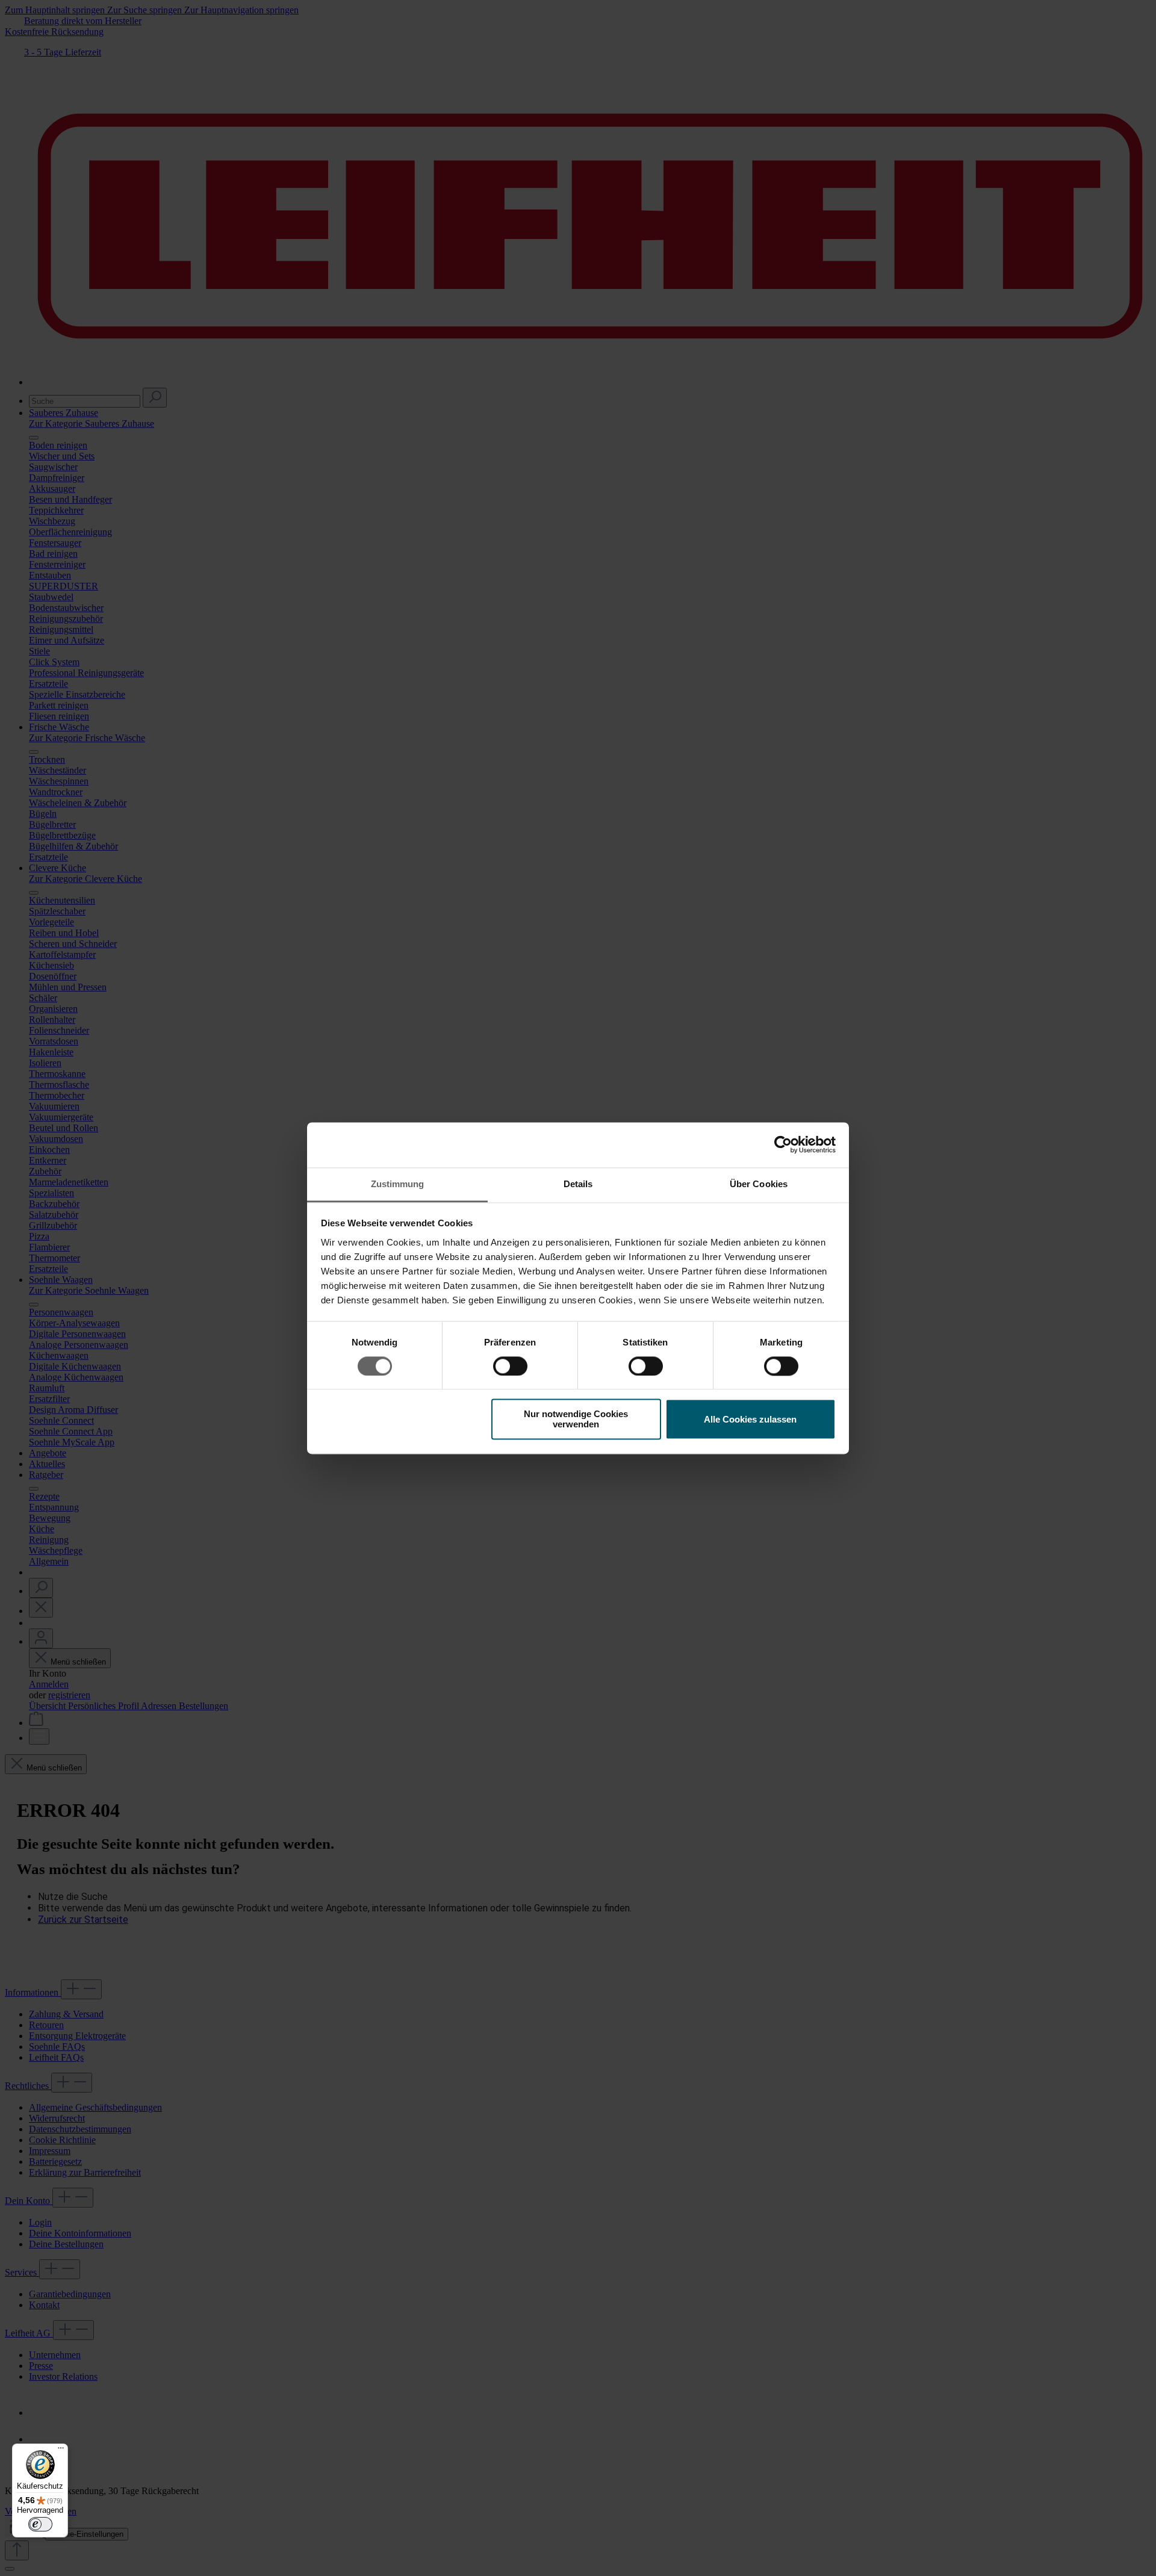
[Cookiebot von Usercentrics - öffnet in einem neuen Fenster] (783, 1144)
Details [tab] (578, 1184)
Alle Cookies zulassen (750, 1419)
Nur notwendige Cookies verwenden (576, 1420)
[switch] (510, 1366)
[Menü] (61, 2451)
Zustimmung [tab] (398, 1184)
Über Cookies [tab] (759, 1184)
